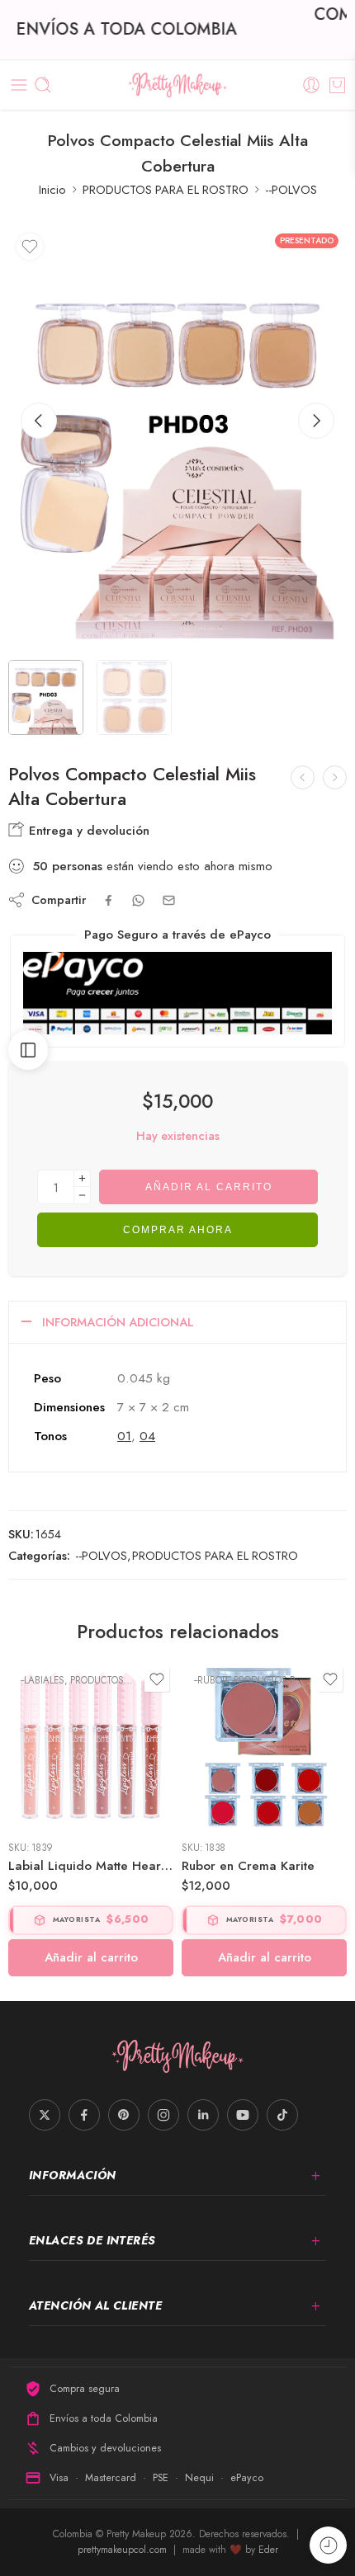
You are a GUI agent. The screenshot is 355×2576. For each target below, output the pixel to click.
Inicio (52, 189)
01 (124, 1436)
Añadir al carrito (209, 1187)
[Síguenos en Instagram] (163, 2115)
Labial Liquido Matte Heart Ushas (91, 1866)
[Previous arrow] (39, 421)
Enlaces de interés (92, 2240)
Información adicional (118, 1322)
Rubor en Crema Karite (248, 1866)
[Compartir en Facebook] (109, 900)
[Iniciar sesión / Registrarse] (311, 85)
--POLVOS (291, 189)
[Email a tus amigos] (169, 900)
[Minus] (82, 1196)
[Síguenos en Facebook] (84, 2115)
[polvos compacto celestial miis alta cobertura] (177, 437)
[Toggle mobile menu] (19, 85)
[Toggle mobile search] (43, 85)
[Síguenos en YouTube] (243, 2115)
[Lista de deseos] (30, 247)
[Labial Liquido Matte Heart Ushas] (91, 1745)
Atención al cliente (95, 2305)
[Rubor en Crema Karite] (264, 1745)
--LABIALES (43, 1680)
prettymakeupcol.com (124, 2550)
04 (147, 1436)
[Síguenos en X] (45, 2115)
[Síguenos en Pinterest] (124, 2115)
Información (73, 2175)
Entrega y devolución (87, 831)
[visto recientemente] (328, 2545)
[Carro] (337, 85)
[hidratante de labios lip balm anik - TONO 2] (303, 777)
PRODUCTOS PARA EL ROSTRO (166, 189)
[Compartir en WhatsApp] (138, 900)
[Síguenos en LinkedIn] (203, 2115)
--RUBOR (211, 1680)
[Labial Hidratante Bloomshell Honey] (335, 777)
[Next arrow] (316, 421)
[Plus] (82, 1178)
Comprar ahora (178, 1230)
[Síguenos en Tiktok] (282, 2115)
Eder (268, 2550)
